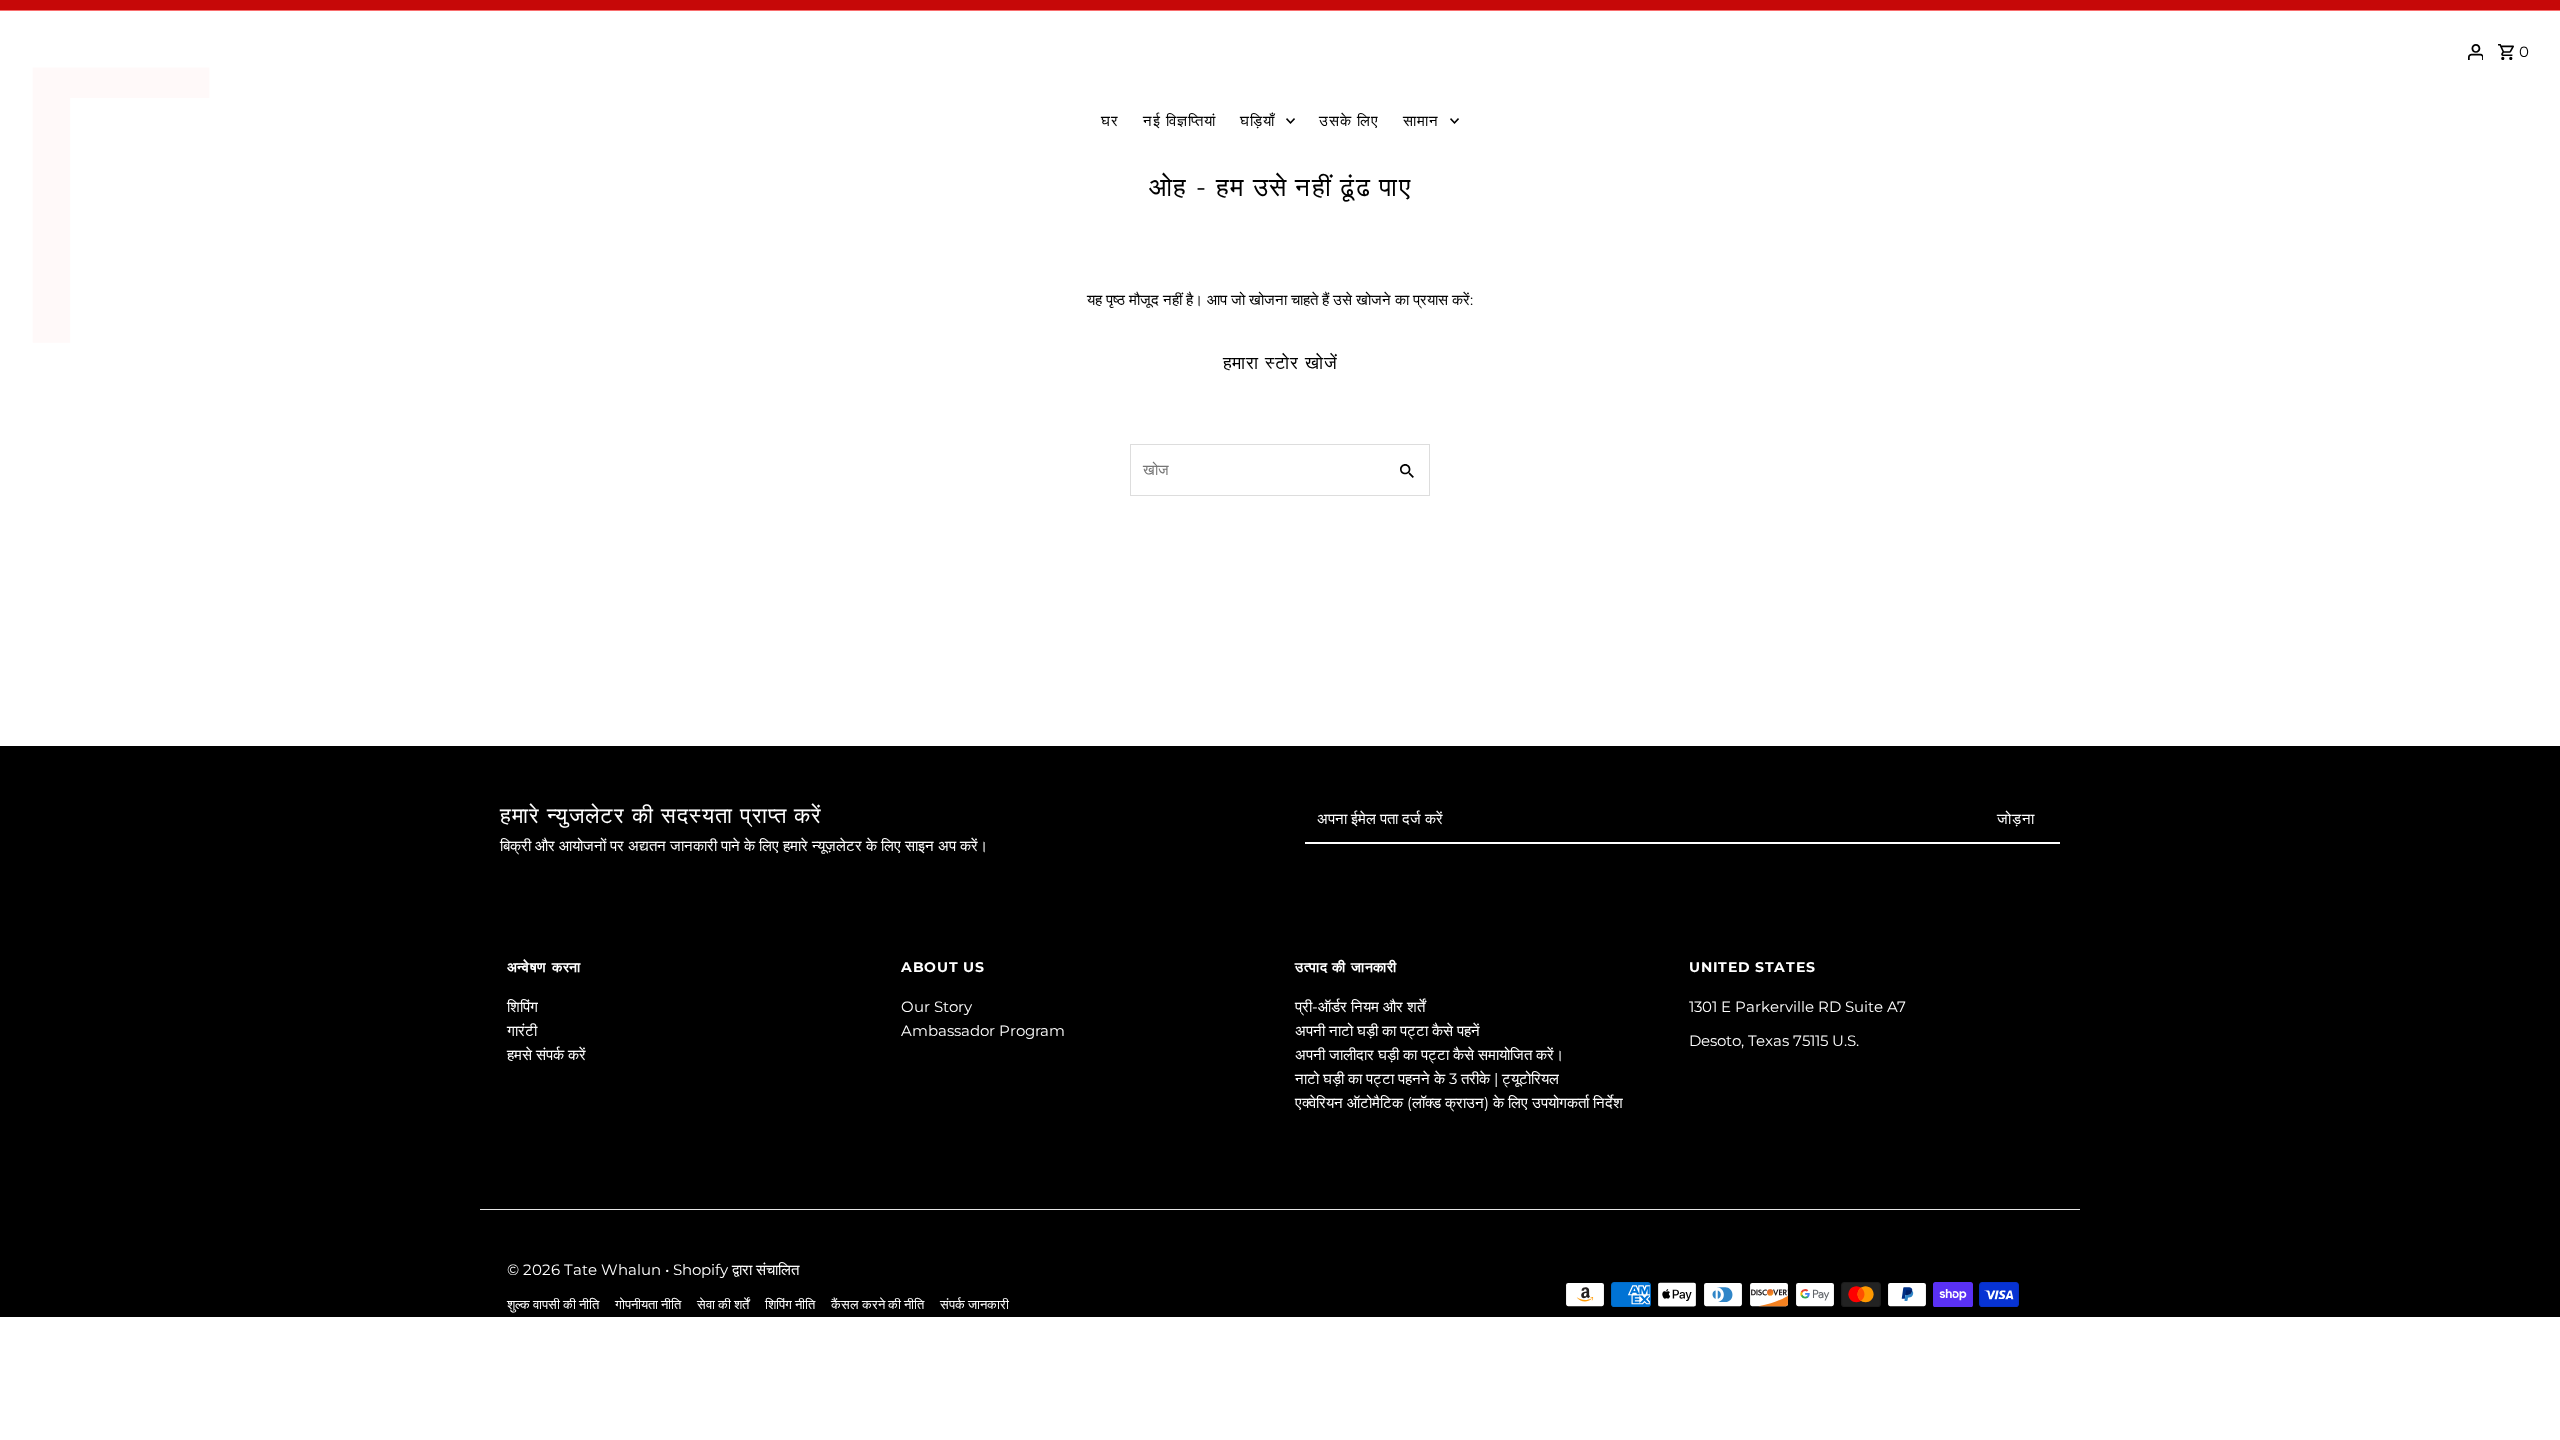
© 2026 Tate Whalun (586, 1269)
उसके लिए (1349, 120)
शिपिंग (522, 1006)
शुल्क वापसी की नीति (553, 1304)
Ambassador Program (983, 1030)
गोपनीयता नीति (648, 1304)
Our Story (936, 1006)
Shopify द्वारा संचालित (736, 1269)
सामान (1421, 120)
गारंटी (522, 1030)
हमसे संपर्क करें (546, 1054)
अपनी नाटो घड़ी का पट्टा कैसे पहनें (1387, 1030)
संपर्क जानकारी (974, 1304)
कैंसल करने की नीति (877, 1304)
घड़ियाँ (1257, 120)
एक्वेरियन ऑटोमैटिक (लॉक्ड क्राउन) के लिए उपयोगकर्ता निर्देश (1459, 1102)
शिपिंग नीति (790, 1304)
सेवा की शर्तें (723, 1304)
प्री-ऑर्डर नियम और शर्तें (1360, 1006)
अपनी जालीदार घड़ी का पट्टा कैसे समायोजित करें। (1429, 1054)
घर (1110, 120)
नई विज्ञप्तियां (1179, 120)
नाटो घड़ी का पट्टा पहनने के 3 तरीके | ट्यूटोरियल (1427, 1078)
